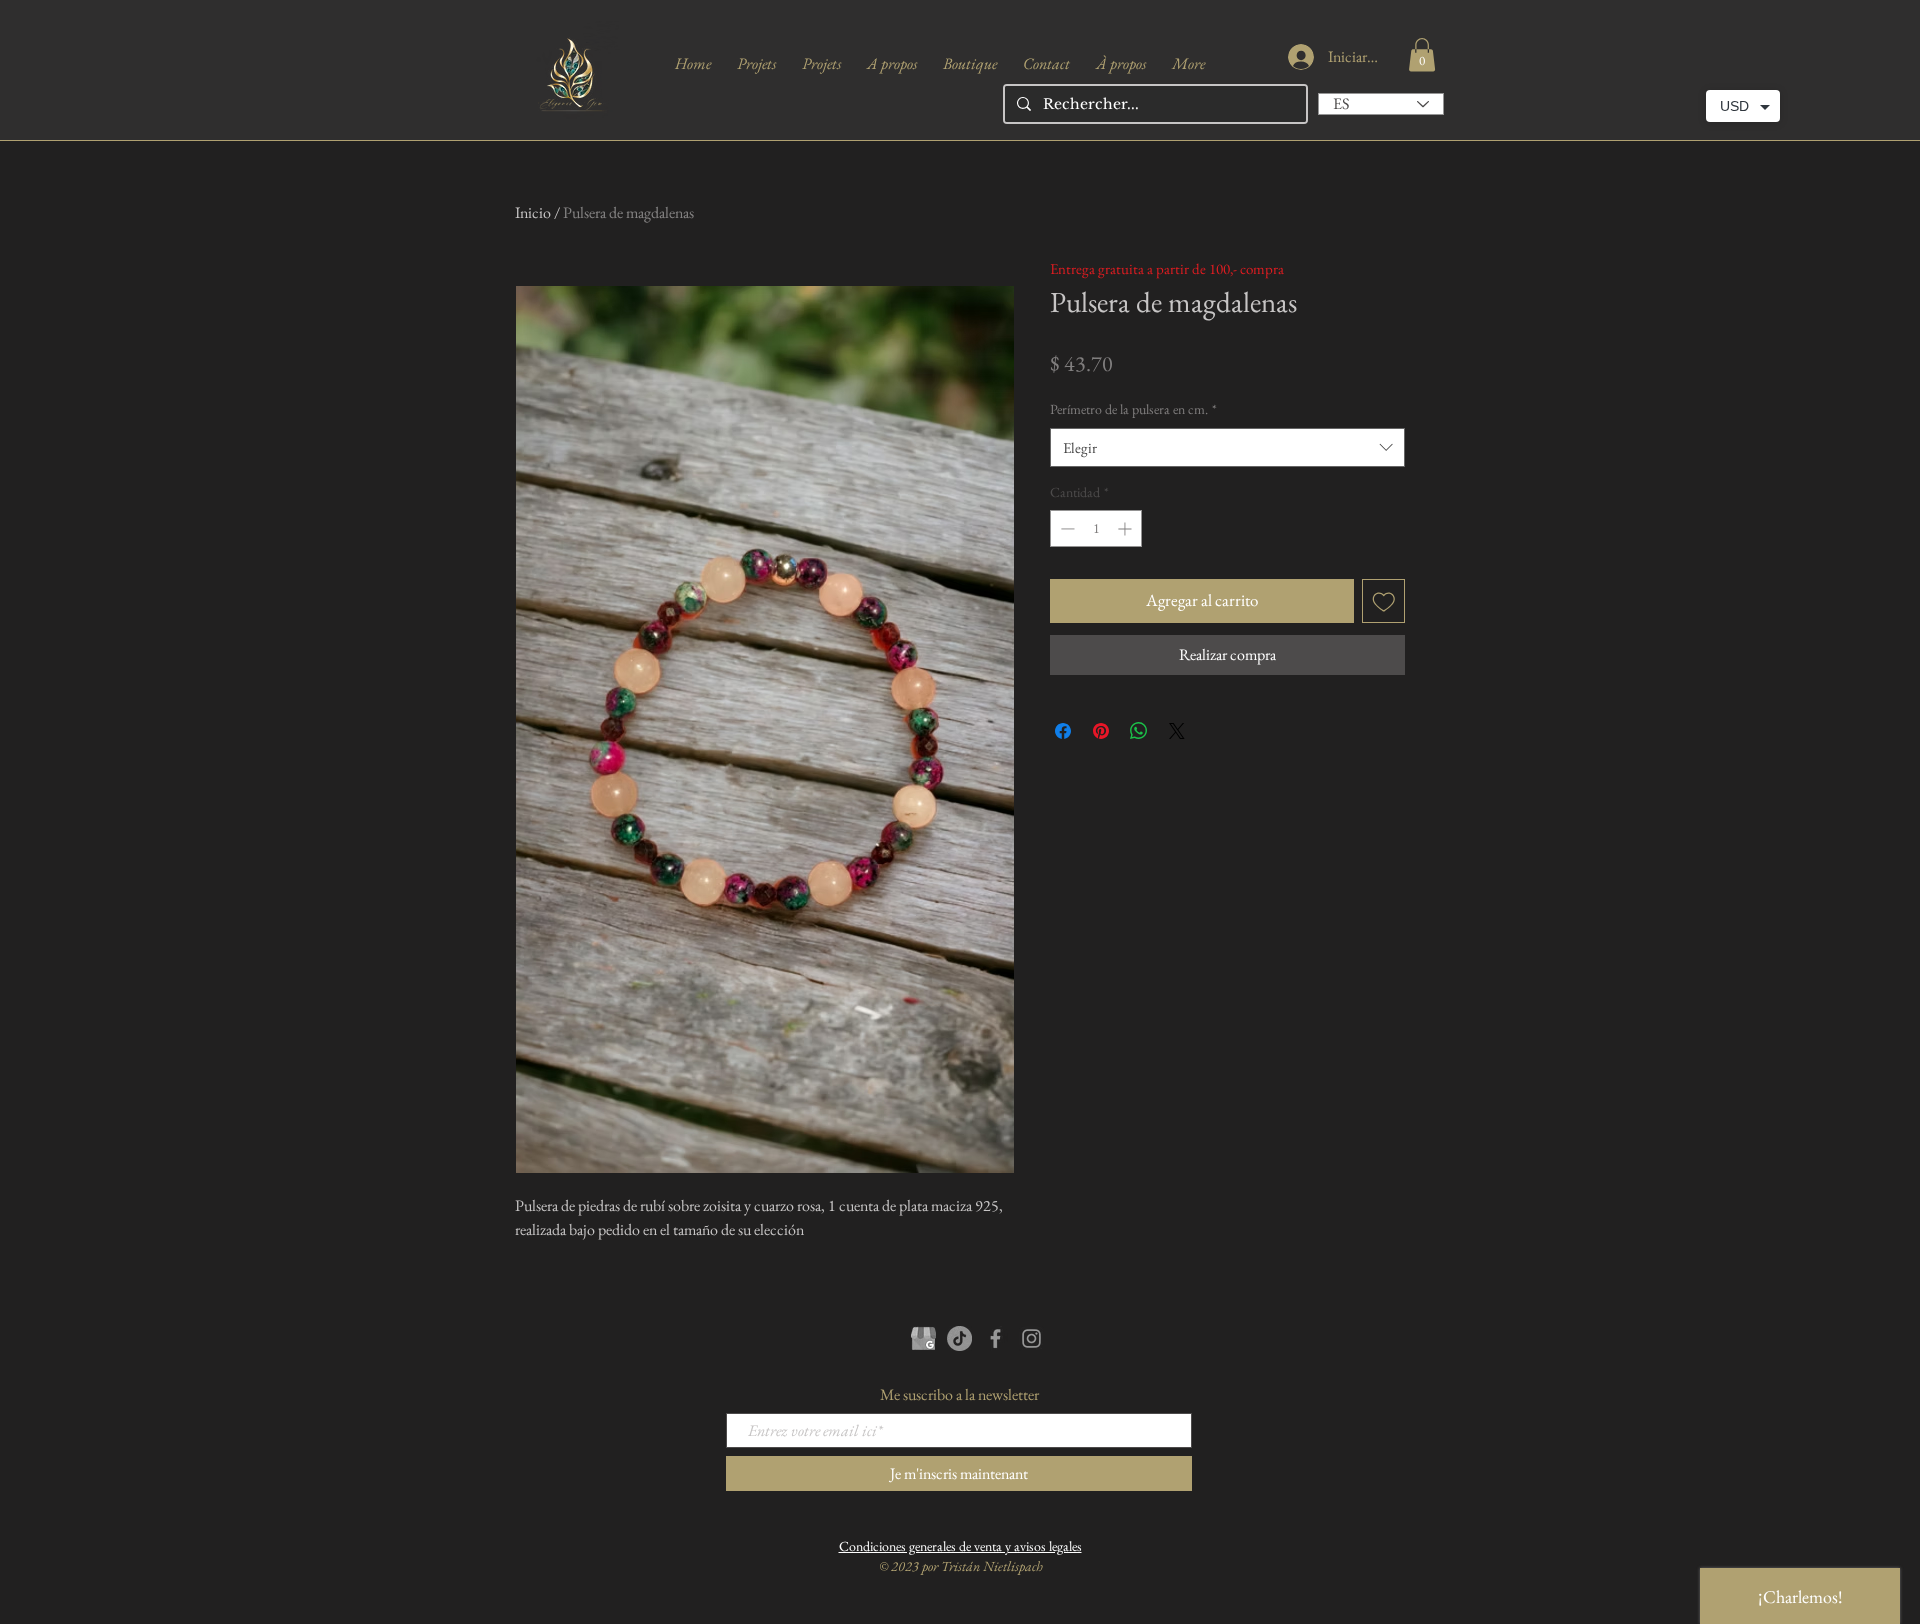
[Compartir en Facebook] (1063, 731)
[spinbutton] (1096, 528)
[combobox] (1227, 447)
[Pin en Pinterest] (1101, 731)
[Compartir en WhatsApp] (1139, 731)
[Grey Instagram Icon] (1031, 1338)
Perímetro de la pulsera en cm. (1133, 409)
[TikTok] (959, 1338)
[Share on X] (1177, 731)
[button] (1422, 54)
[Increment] (1126, 528)
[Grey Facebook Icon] (995, 1338)
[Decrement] (1065, 528)
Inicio (533, 212)
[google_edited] (923, 1338)
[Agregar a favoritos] (1384, 601)
